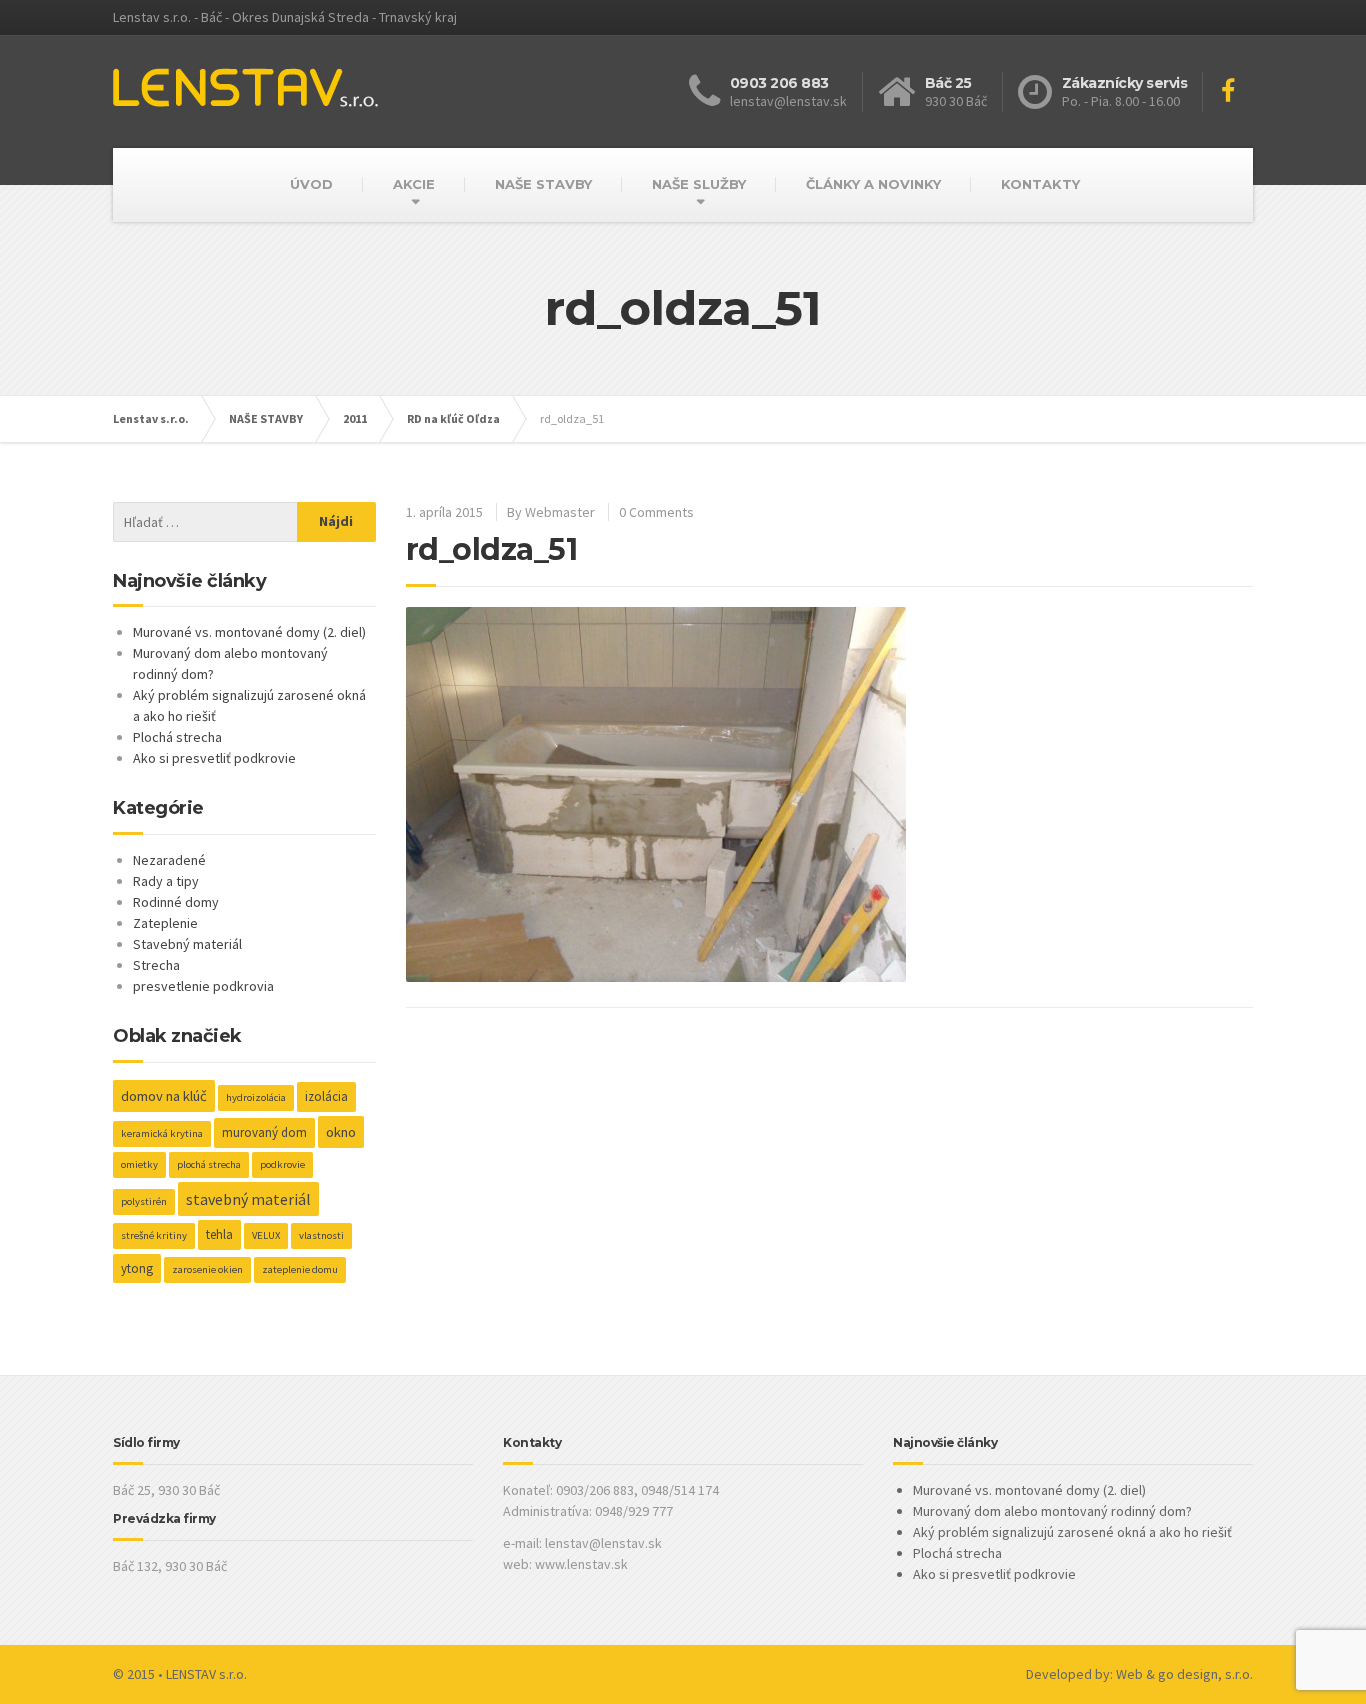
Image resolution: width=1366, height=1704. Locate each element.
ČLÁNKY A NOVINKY (873, 184)
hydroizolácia (256, 1097)
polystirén (144, 1201)
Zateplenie (165, 923)
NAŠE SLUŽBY (699, 184)
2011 (355, 418)
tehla (219, 1234)
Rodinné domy (176, 902)
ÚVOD (311, 184)
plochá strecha (209, 1164)
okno (341, 1132)
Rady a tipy (166, 881)
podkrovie (282, 1164)
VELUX (266, 1235)
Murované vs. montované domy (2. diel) (249, 632)
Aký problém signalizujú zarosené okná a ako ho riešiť (1072, 1532)
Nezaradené (169, 860)
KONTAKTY (1040, 184)
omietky (139, 1164)
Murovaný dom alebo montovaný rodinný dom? (1052, 1511)
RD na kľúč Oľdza (453, 418)
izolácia (326, 1096)
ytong (137, 1268)
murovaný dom (264, 1132)
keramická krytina (162, 1133)
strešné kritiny (154, 1235)
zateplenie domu (300, 1269)
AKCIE (414, 184)
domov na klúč (164, 1096)
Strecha (156, 965)
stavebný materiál (248, 1199)
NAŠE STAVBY (543, 184)
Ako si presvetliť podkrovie (214, 758)
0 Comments (656, 512)
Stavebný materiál (187, 944)
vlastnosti (321, 1235)
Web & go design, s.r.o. (1184, 1674)
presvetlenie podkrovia (203, 986)
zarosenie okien (207, 1269)
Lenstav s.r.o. (151, 418)
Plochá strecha (177, 737)
